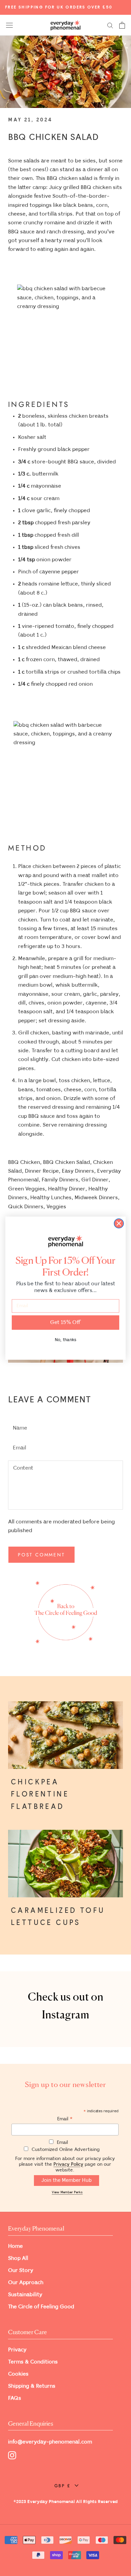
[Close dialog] (119, 1223)
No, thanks (65, 1340)
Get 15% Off (65, 1322)
